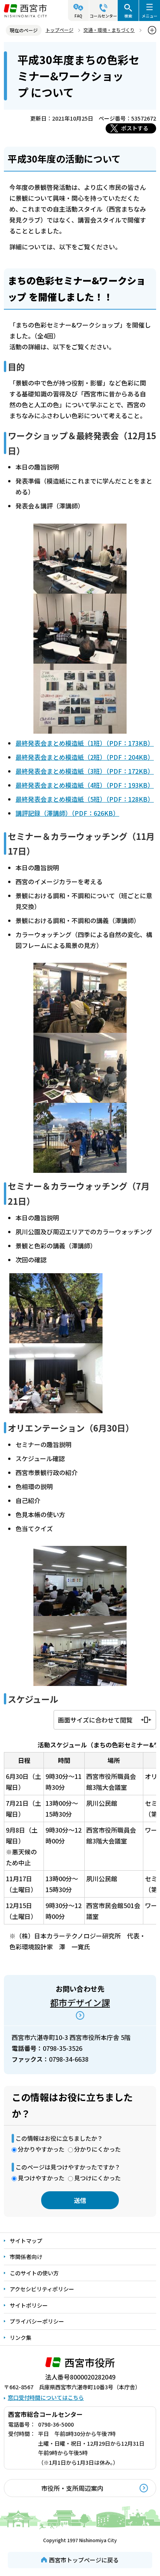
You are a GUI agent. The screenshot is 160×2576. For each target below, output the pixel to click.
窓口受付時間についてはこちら (46, 2397)
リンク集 (21, 2338)
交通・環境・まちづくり (109, 30)
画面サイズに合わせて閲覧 (95, 1720)
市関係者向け (26, 2257)
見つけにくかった (97, 2178)
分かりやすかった (41, 2149)
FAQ (78, 16)
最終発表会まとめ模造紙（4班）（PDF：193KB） (85, 785)
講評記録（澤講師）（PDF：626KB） (67, 813)
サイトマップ (26, 2241)
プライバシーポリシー (37, 2321)
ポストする (135, 128)
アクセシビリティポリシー (42, 2289)
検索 (128, 16)
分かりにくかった (97, 2149)
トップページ (59, 30)
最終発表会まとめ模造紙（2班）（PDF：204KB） (85, 757)
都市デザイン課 (80, 2002)
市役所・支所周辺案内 (72, 2488)
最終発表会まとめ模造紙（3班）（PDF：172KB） (85, 771)
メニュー (150, 16)
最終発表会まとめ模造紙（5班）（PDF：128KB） (85, 799)
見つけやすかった (41, 2178)
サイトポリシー (29, 2305)
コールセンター (103, 16)
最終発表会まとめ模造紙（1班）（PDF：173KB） (85, 743)
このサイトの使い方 (34, 2273)
